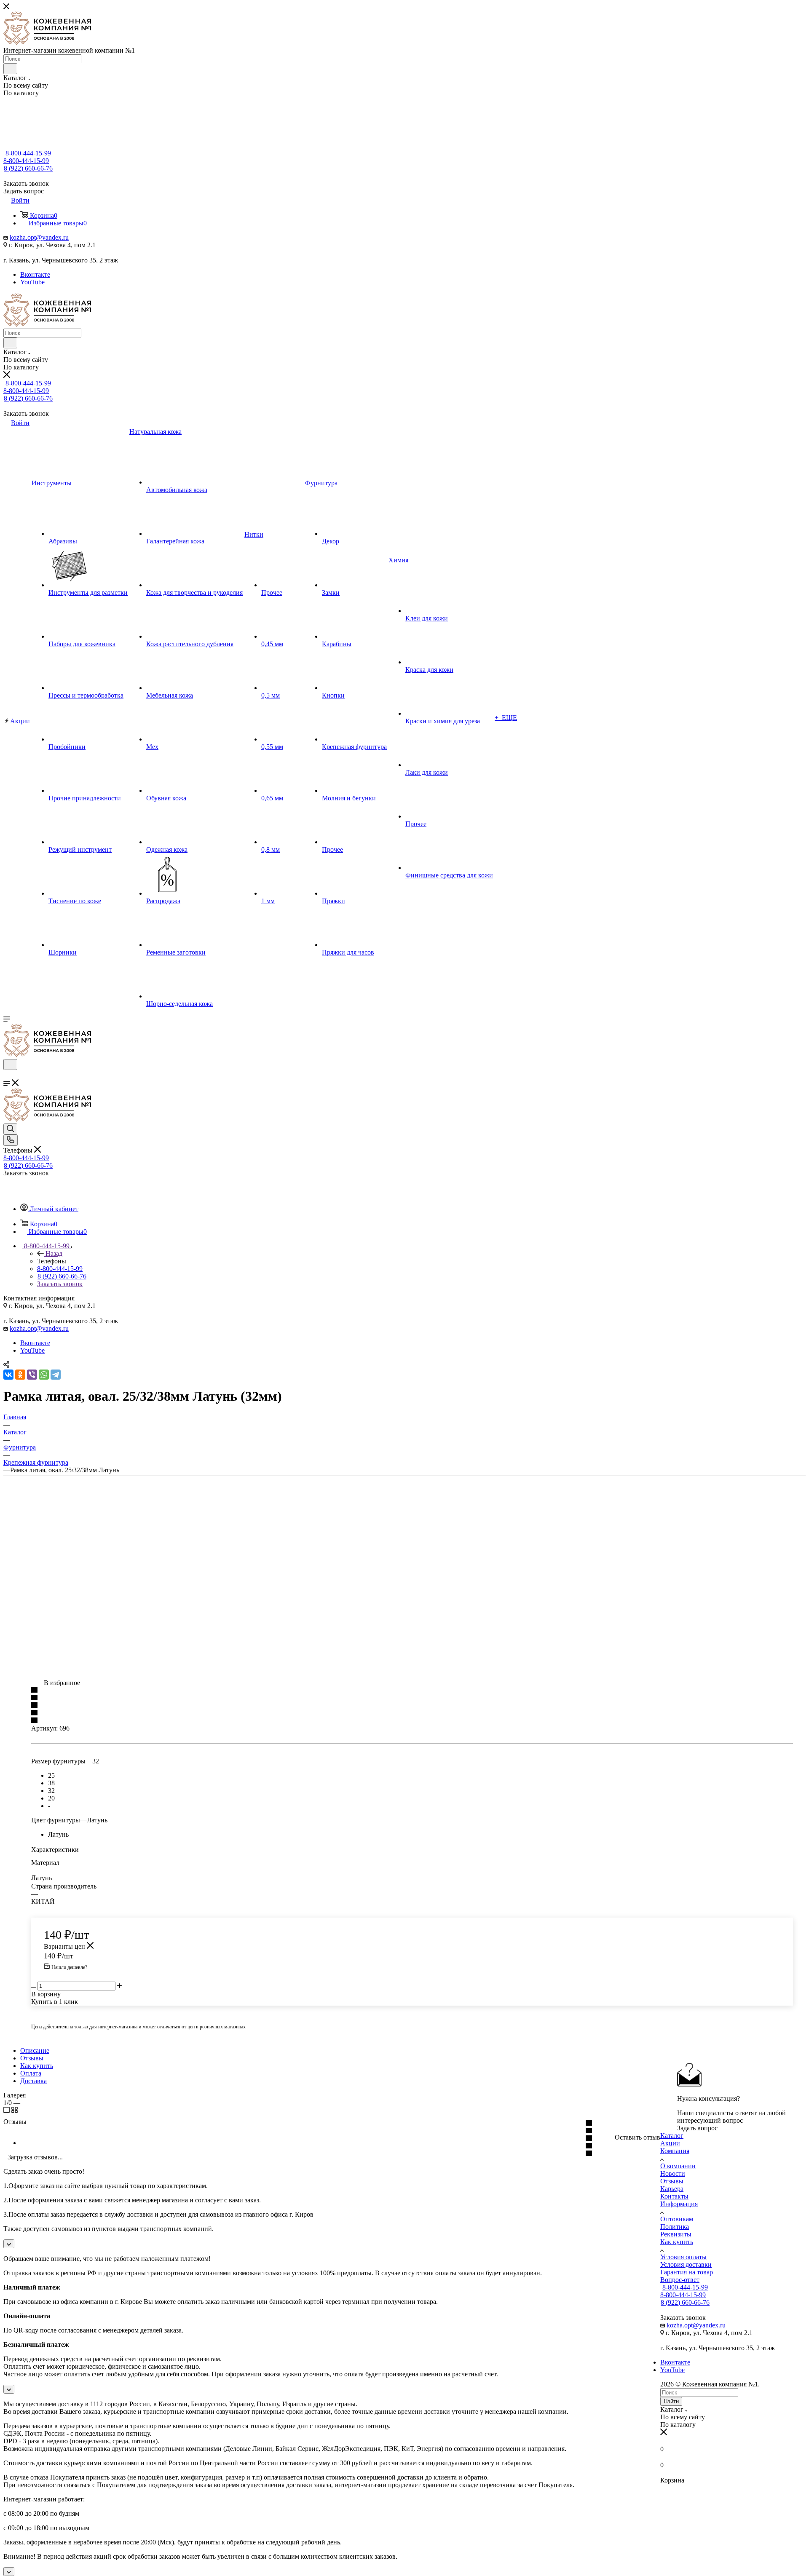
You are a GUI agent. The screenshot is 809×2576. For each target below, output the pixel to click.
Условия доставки (686, 2264)
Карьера (672, 2189)
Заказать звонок (60, 1284)
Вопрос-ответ (680, 2280)
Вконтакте (35, 274)
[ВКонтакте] (8, 1375)
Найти (671, 2401)
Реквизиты (676, 2234)
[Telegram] (56, 1375)
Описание (35, 2050)
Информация (679, 2204)
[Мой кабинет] (7, 1075)
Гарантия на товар (687, 2272)
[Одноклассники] (20, 1375)
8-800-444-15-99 (28, 153)
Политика (675, 2227)
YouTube (32, 282)
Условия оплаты (683, 2257)
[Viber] (32, 1375)
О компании (678, 2166)
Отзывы (32, 2058)
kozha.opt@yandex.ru (39, 237)
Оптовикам (677, 2219)
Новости (673, 2173)
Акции (670, 2143)
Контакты (674, 2196)
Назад (54, 1253)
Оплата (31, 2073)
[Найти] (10, 69)
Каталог (672, 2136)
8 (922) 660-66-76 (28, 168)
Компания (675, 2151)
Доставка (33, 2081)
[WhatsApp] (44, 1375)
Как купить (37, 2066)
